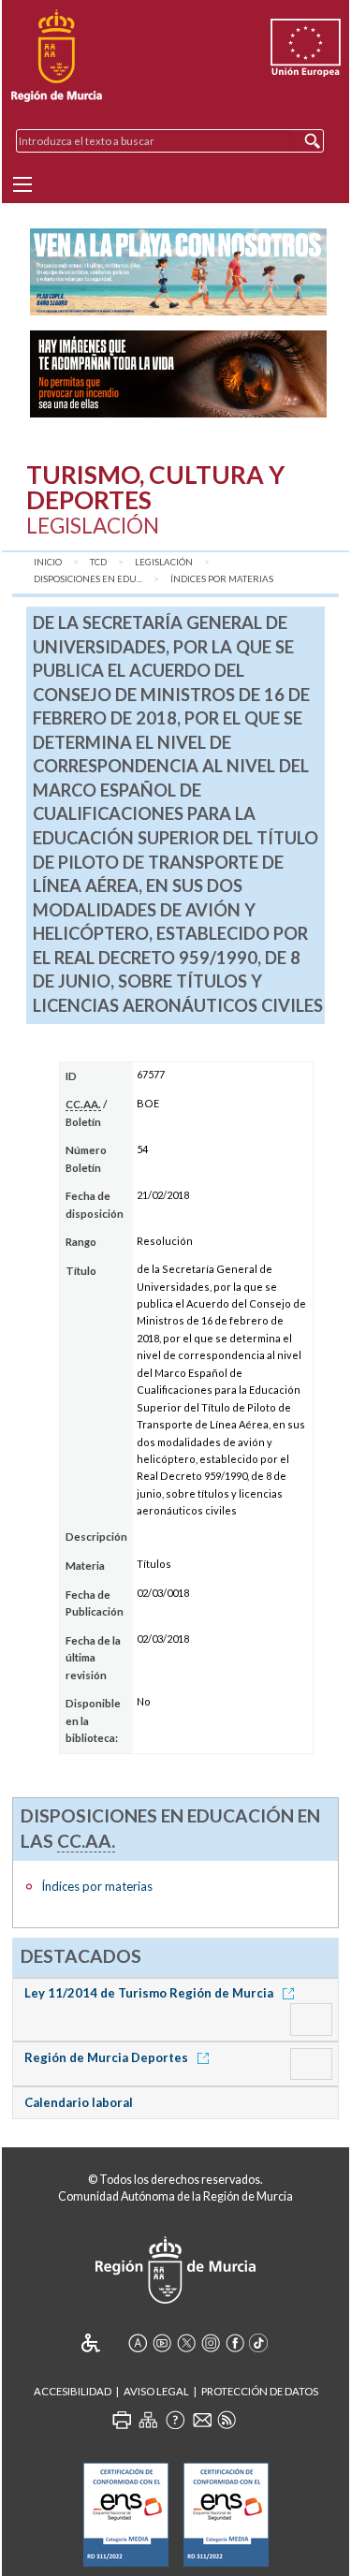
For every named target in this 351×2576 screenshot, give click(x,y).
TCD (98, 562)
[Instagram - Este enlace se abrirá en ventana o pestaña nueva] (211, 2343)
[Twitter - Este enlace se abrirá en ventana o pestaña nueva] (186, 2343)
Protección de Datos (260, 2391)
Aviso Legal (156, 2391)
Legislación (164, 562)
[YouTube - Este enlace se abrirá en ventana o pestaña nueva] (162, 2343)
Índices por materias (222, 579)
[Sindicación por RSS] (227, 2420)
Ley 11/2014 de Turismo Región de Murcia (150, 1993)
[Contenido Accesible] (103, 2343)
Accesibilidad (73, 2391)
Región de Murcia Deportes (108, 2057)
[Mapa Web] (148, 2420)
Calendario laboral (79, 2102)
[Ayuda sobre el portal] (175, 2420)
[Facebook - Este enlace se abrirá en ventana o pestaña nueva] (235, 2343)
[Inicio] (57, 56)
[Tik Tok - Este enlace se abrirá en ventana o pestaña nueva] (259, 2343)
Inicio (48, 562)
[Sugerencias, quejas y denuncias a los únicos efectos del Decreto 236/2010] (202, 2420)
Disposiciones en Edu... (88, 579)
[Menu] (22, 184)
